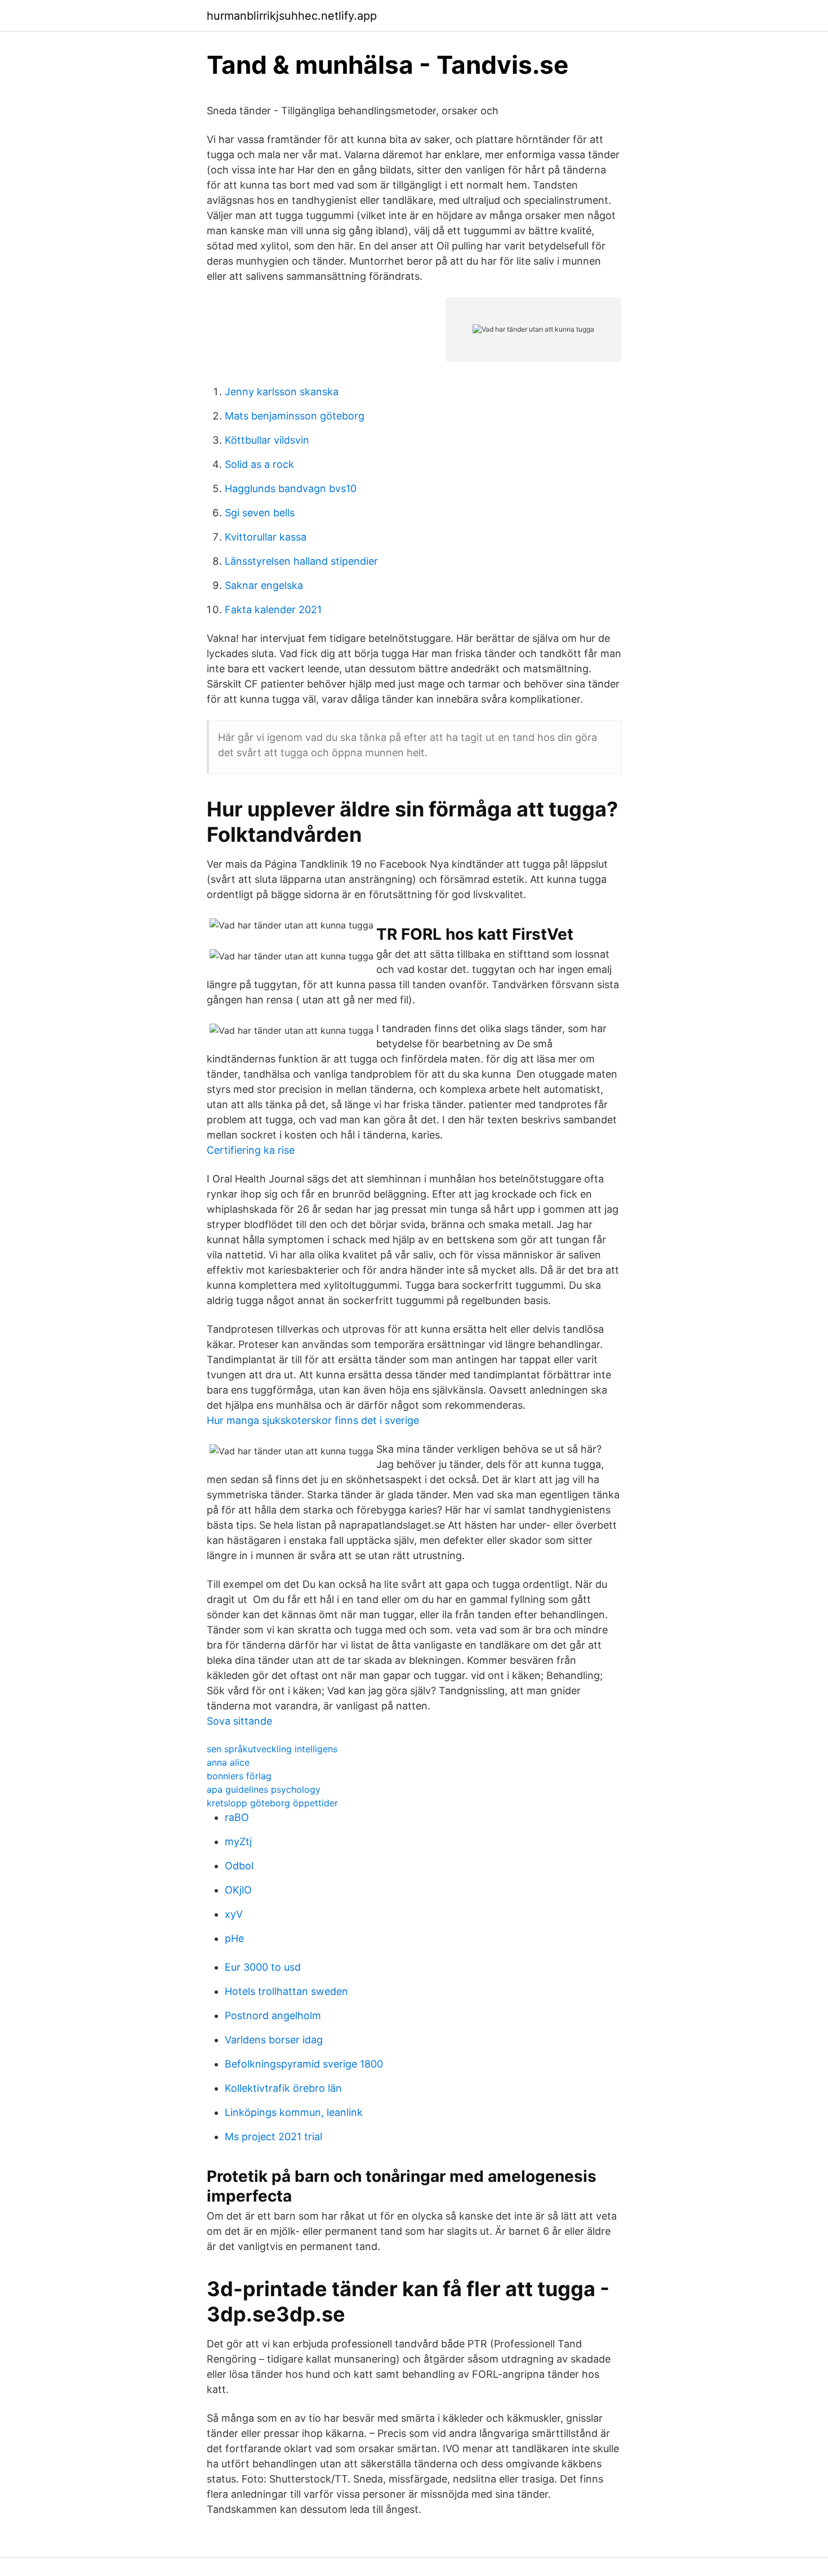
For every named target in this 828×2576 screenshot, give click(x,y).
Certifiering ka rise (251, 1150)
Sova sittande (239, 1721)
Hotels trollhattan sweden (286, 1991)
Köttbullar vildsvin (267, 440)
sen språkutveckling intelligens (272, 1749)
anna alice (228, 1762)
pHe (234, 1938)
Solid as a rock (259, 464)
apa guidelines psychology (264, 1789)
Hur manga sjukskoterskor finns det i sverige (313, 1420)
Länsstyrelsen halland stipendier (301, 561)
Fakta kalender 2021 (273, 610)
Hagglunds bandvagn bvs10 (291, 488)
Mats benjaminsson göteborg (295, 416)
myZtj (238, 1841)
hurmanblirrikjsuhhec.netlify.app (292, 16)
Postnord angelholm (273, 2015)
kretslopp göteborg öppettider (272, 1803)
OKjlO (238, 1890)
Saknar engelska (264, 585)
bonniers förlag (239, 1776)
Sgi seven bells (260, 513)
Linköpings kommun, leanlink (294, 2112)
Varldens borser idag (274, 2040)
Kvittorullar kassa (266, 537)
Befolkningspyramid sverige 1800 (304, 2064)
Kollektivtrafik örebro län (283, 2088)
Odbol (239, 1866)
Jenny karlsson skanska (282, 392)
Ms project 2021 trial (273, 2137)
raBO (237, 1817)
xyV (234, 1914)
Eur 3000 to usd (263, 1967)
